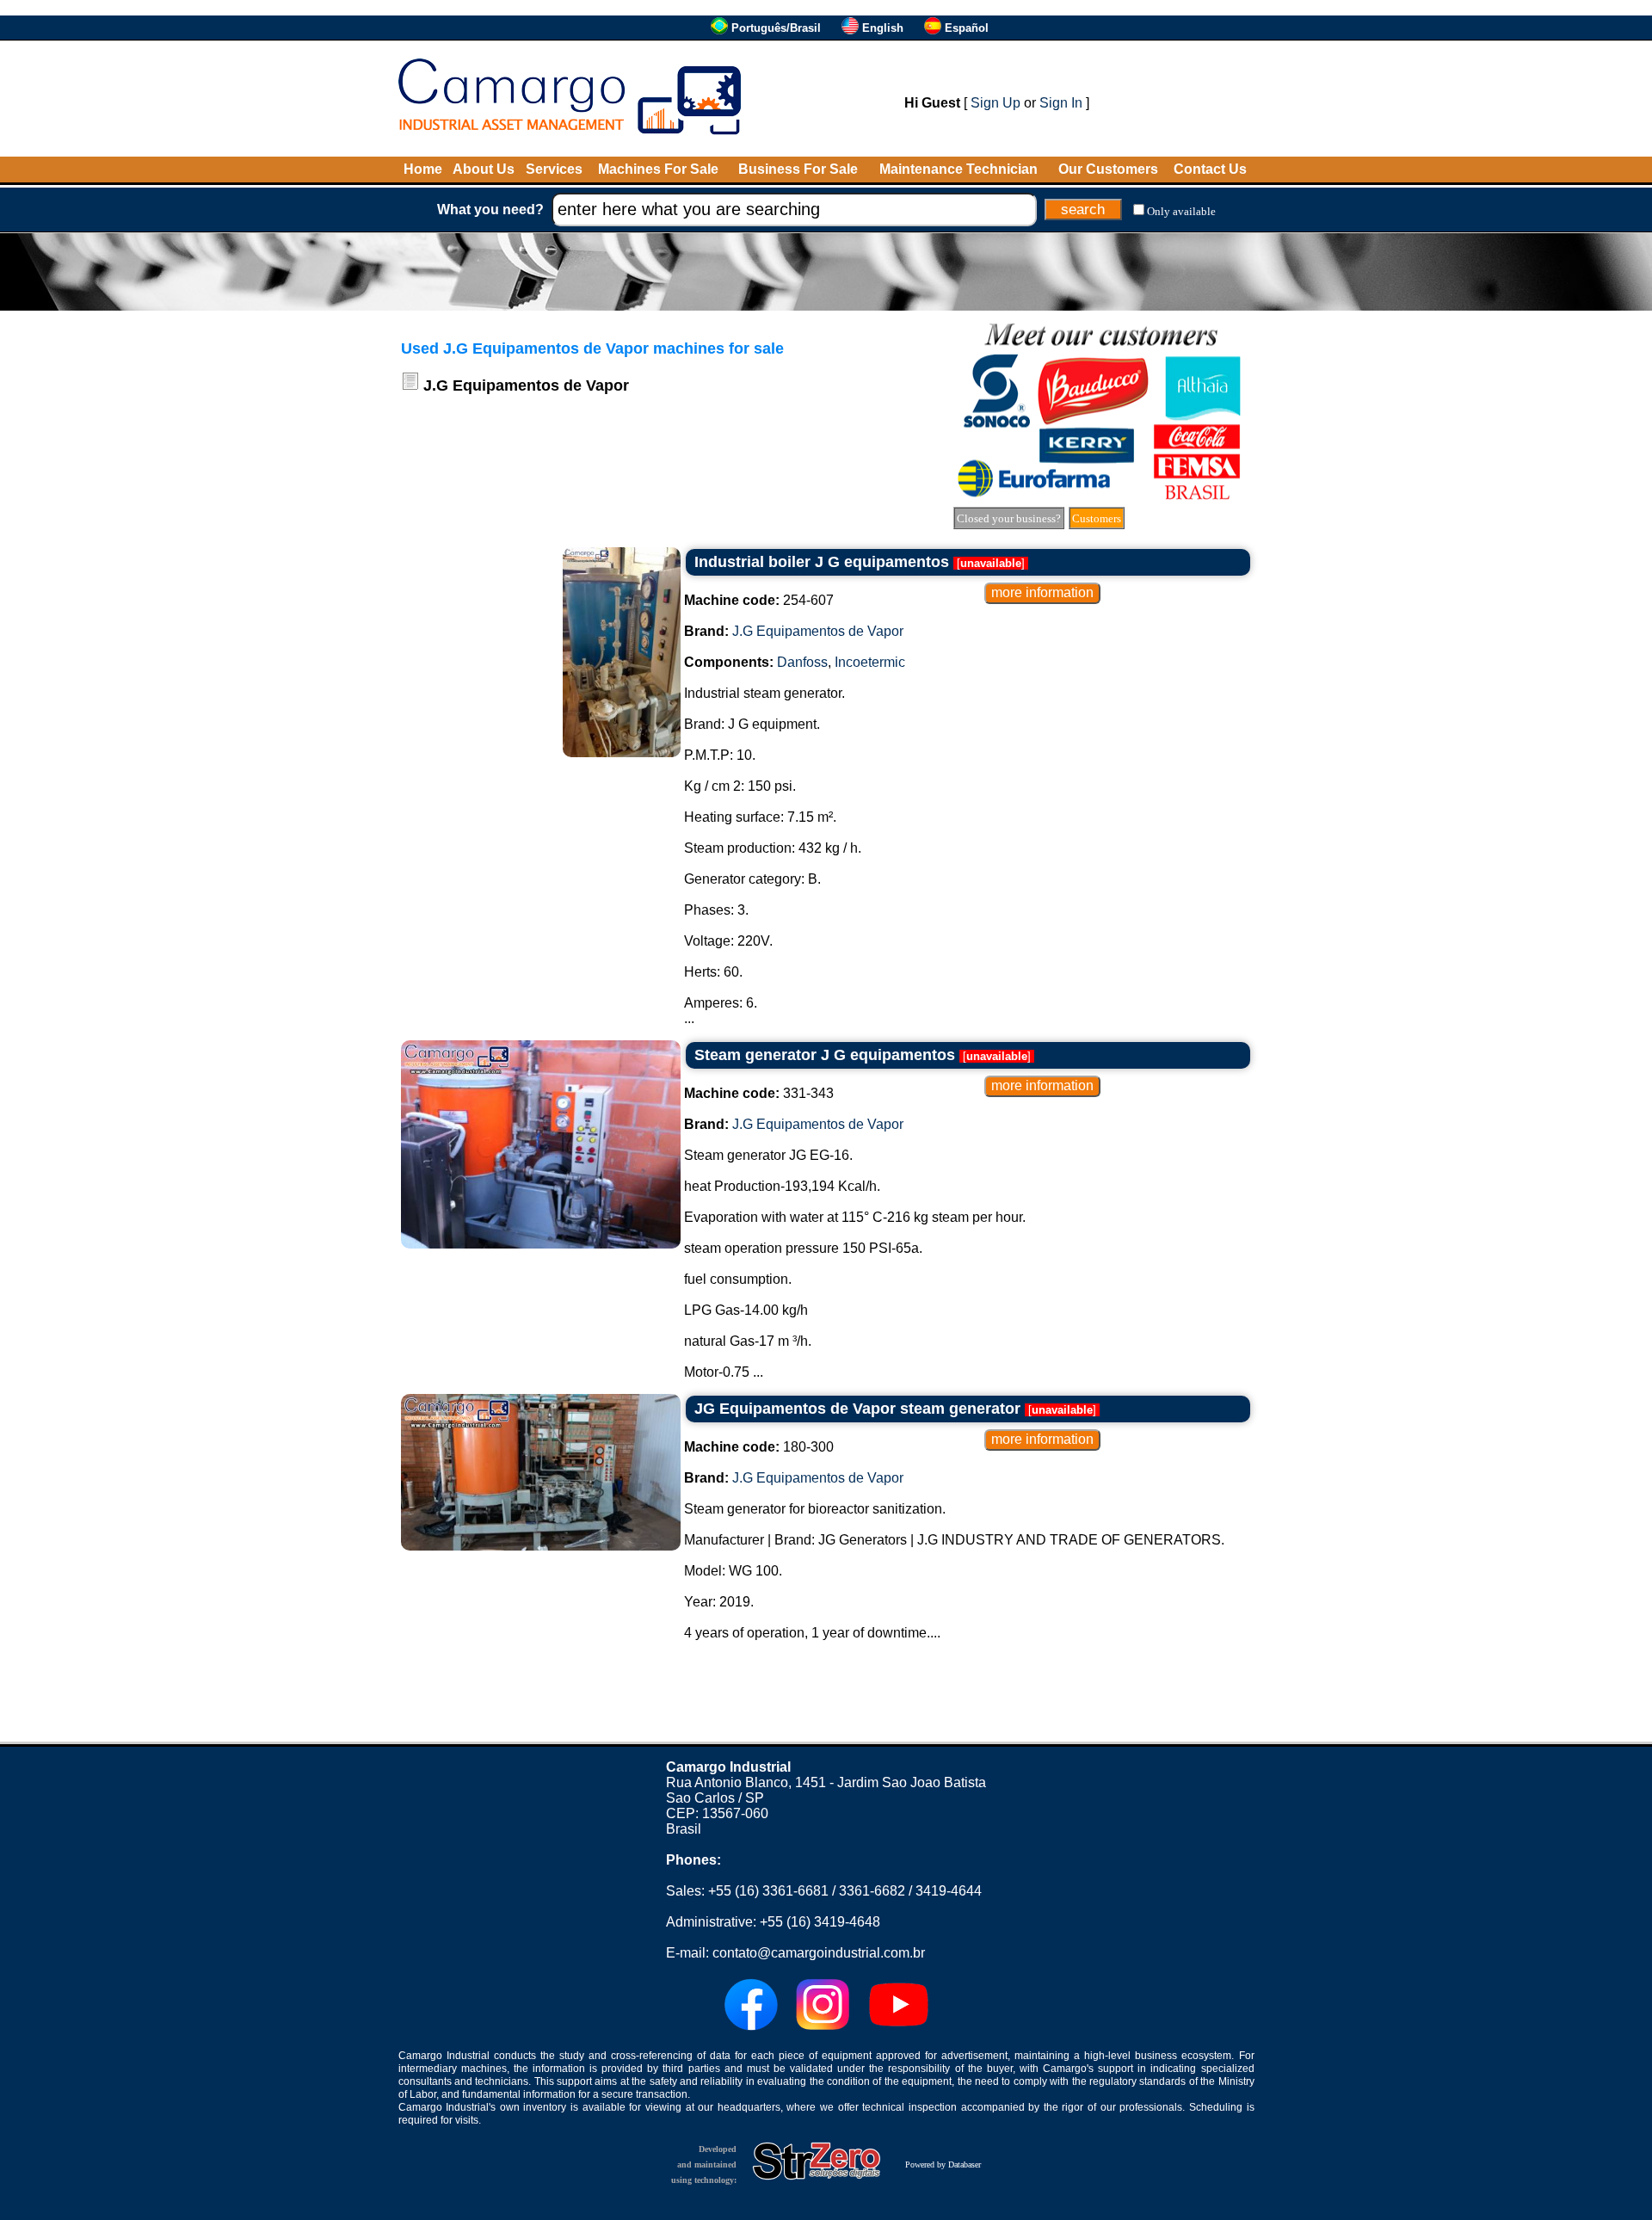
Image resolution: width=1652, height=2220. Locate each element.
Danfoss (802, 662)
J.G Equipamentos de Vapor (818, 631)
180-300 (759, 1447)
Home (423, 169)
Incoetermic (870, 662)
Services (554, 169)
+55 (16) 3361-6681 (768, 1891)
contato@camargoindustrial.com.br (819, 1953)
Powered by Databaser (943, 2164)
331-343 (759, 1093)
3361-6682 (872, 1891)
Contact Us (1210, 169)
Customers (1097, 518)
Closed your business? (1009, 518)
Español (967, 28)
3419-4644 (949, 1891)
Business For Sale (798, 169)
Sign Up (996, 103)
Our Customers (1108, 169)
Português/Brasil (776, 28)
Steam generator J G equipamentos (825, 1055)
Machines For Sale (658, 169)
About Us (484, 169)
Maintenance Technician (959, 169)
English (883, 28)
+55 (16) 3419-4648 (820, 1922)
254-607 (759, 600)
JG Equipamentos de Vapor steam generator (857, 1409)
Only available (1181, 211)
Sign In (1061, 103)
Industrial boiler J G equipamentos (822, 562)
